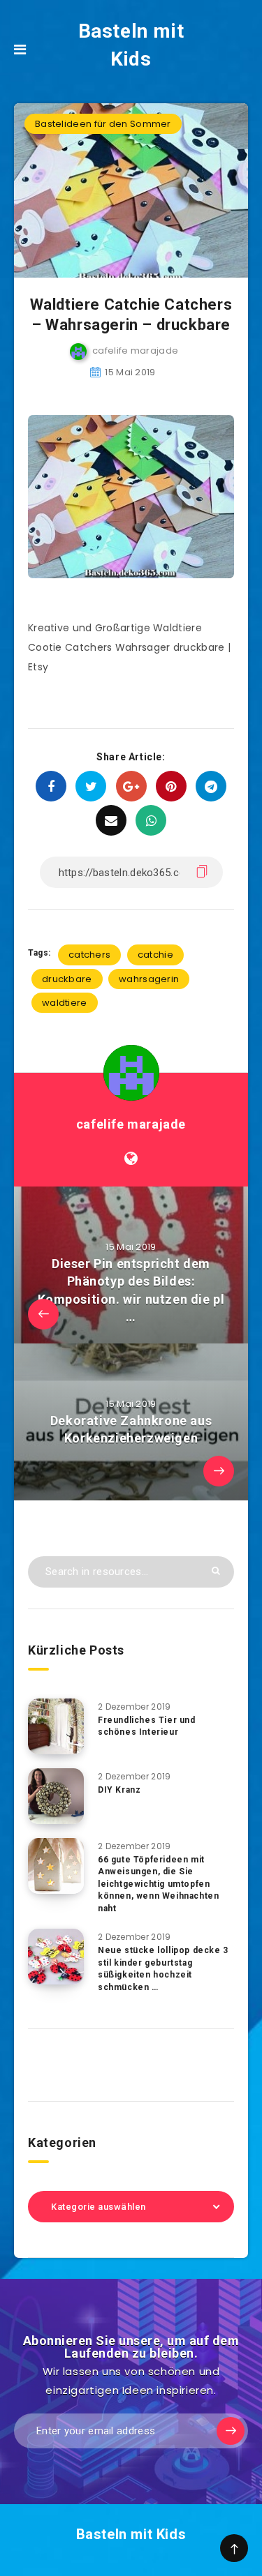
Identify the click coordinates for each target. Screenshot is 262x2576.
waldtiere (65, 1003)
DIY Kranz (119, 1790)
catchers (89, 955)
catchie (155, 955)
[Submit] (216, 1571)
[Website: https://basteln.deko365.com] (131, 1159)
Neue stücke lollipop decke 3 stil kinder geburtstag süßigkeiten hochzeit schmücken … (163, 1968)
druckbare (67, 979)
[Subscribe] (231, 2431)
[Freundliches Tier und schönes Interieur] (56, 1726)
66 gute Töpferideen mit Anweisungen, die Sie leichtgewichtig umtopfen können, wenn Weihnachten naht (158, 1884)
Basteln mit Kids (131, 45)
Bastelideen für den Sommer (103, 124)
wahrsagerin (149, 979)
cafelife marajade (131, 1124)
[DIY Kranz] (56, 1796)
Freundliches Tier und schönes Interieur (147, 1726)
